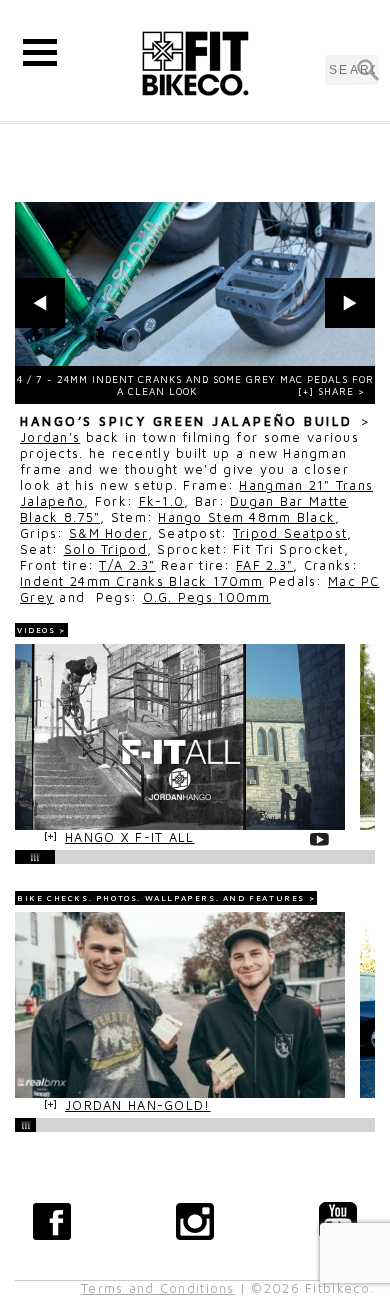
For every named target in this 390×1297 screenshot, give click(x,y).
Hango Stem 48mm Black (246, 517)
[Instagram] (195, 1221)
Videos (36, 630)
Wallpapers (180, 898)
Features (277, 898)
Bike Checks (53, 898)
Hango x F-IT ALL (129, 837)
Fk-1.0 (162, 501)
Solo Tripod (105, 549)
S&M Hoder (108, 533)
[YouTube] (338, 1221)
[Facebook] (52, 1221)
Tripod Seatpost (290, 533)
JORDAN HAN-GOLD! (137, 1105)
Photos (117, 898)
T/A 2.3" (127, 565)
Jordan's (50, 437)
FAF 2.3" (264, 565)
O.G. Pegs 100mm (207, 597)
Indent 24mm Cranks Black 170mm (141, 581)
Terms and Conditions (158, 1288)
